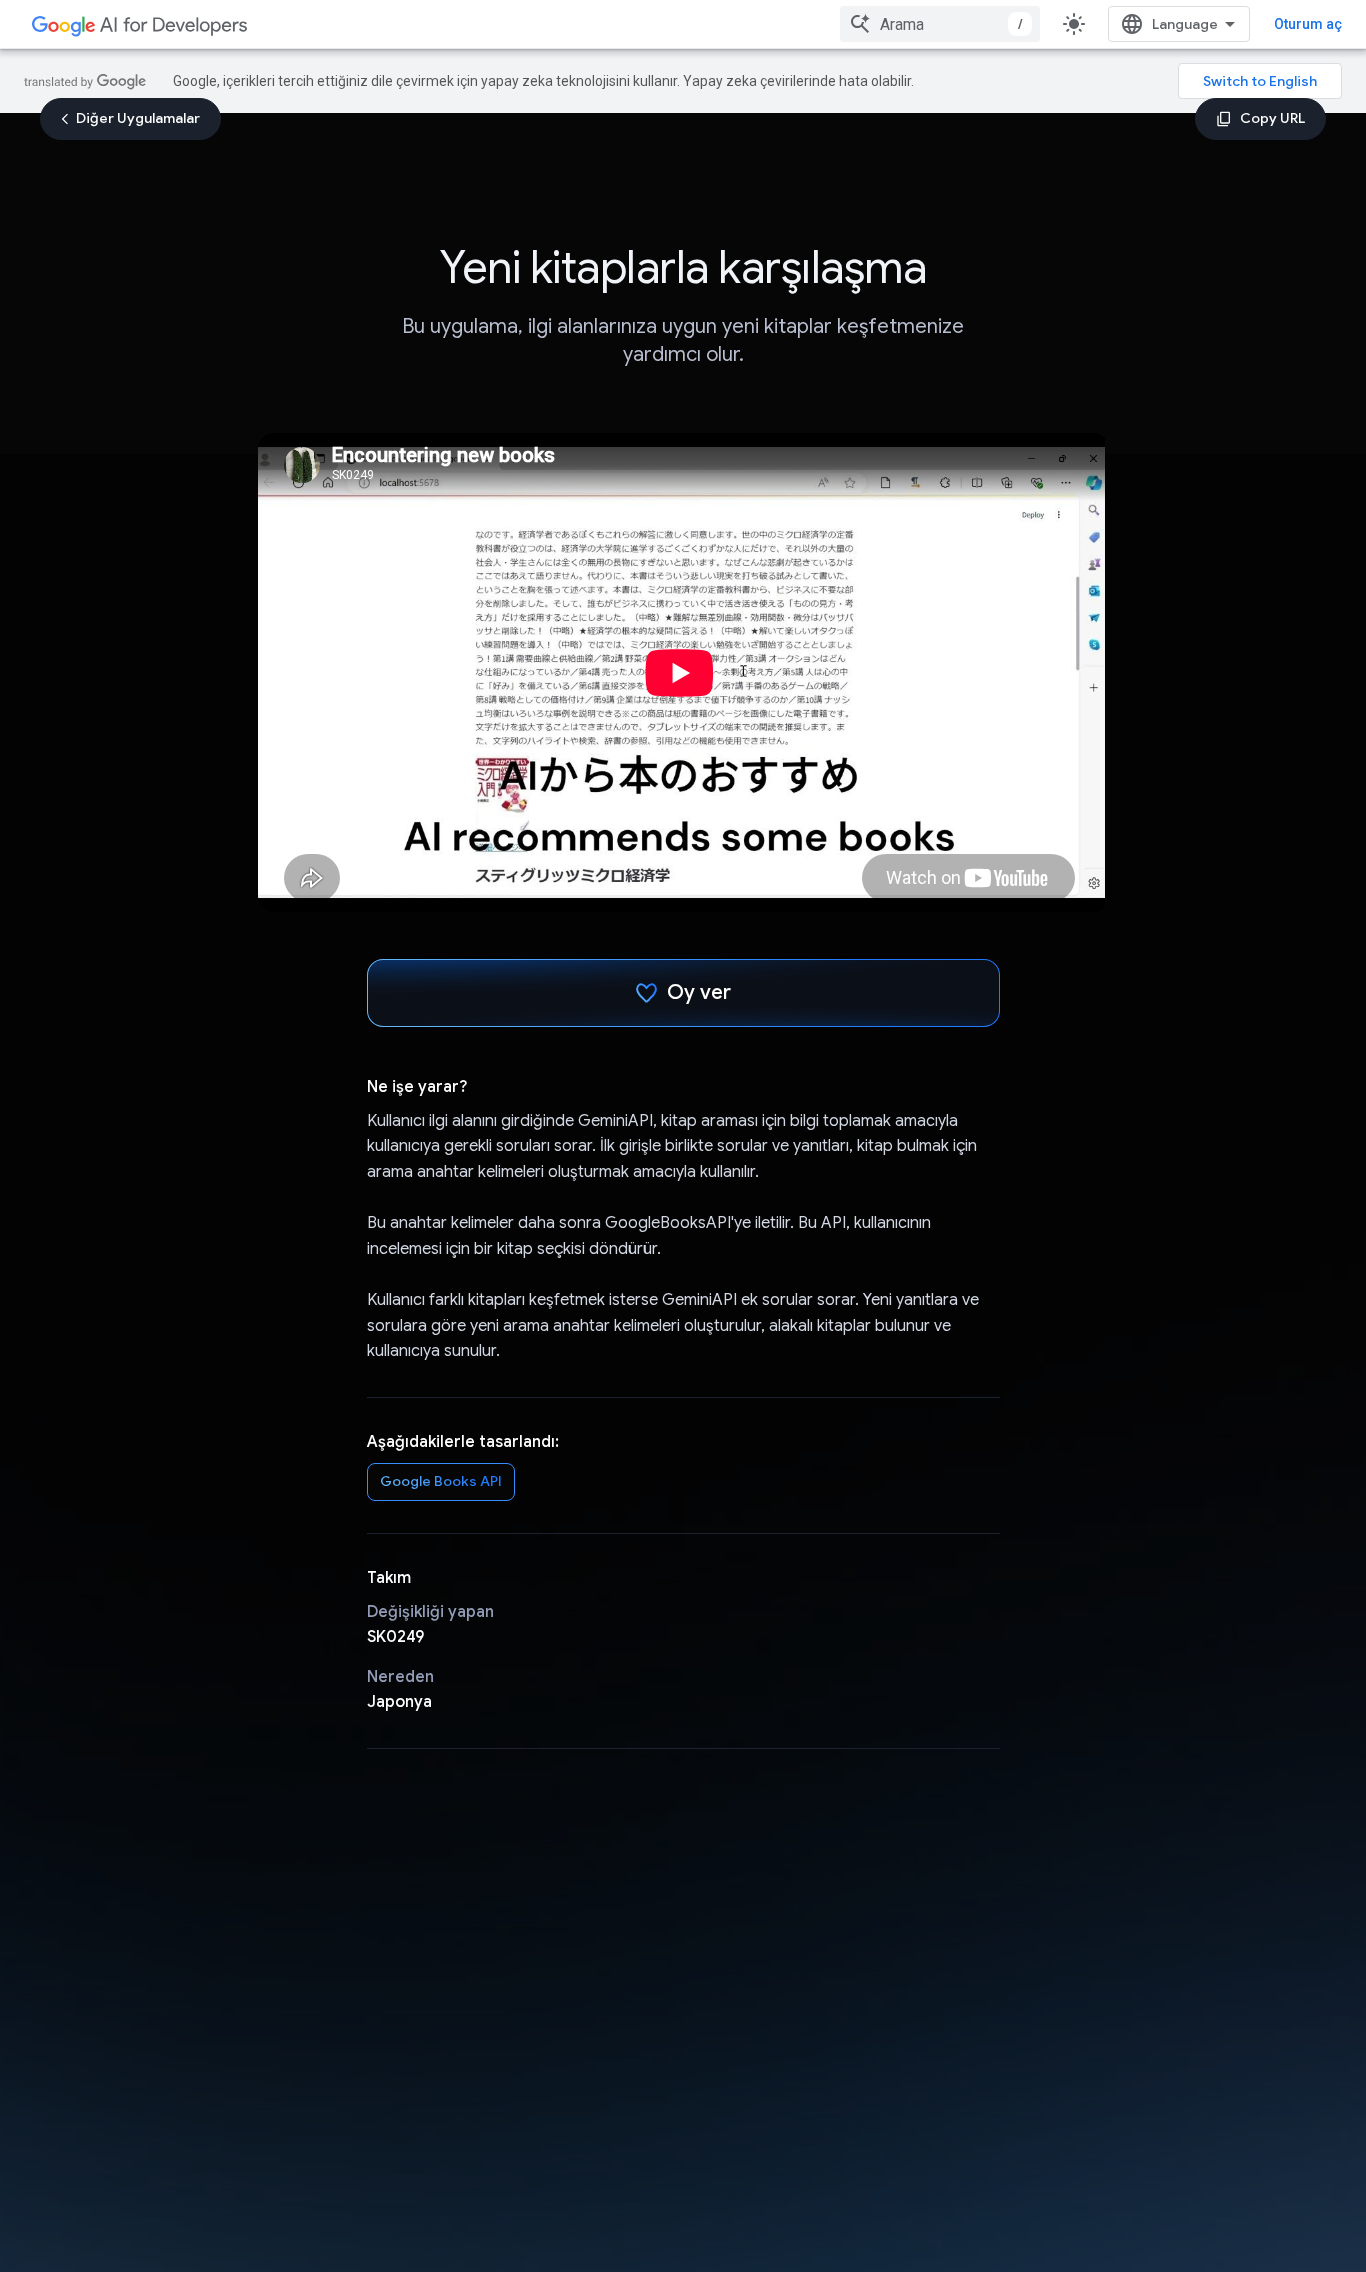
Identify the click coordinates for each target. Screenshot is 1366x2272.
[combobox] (940, 24)
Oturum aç (1308, 24)
